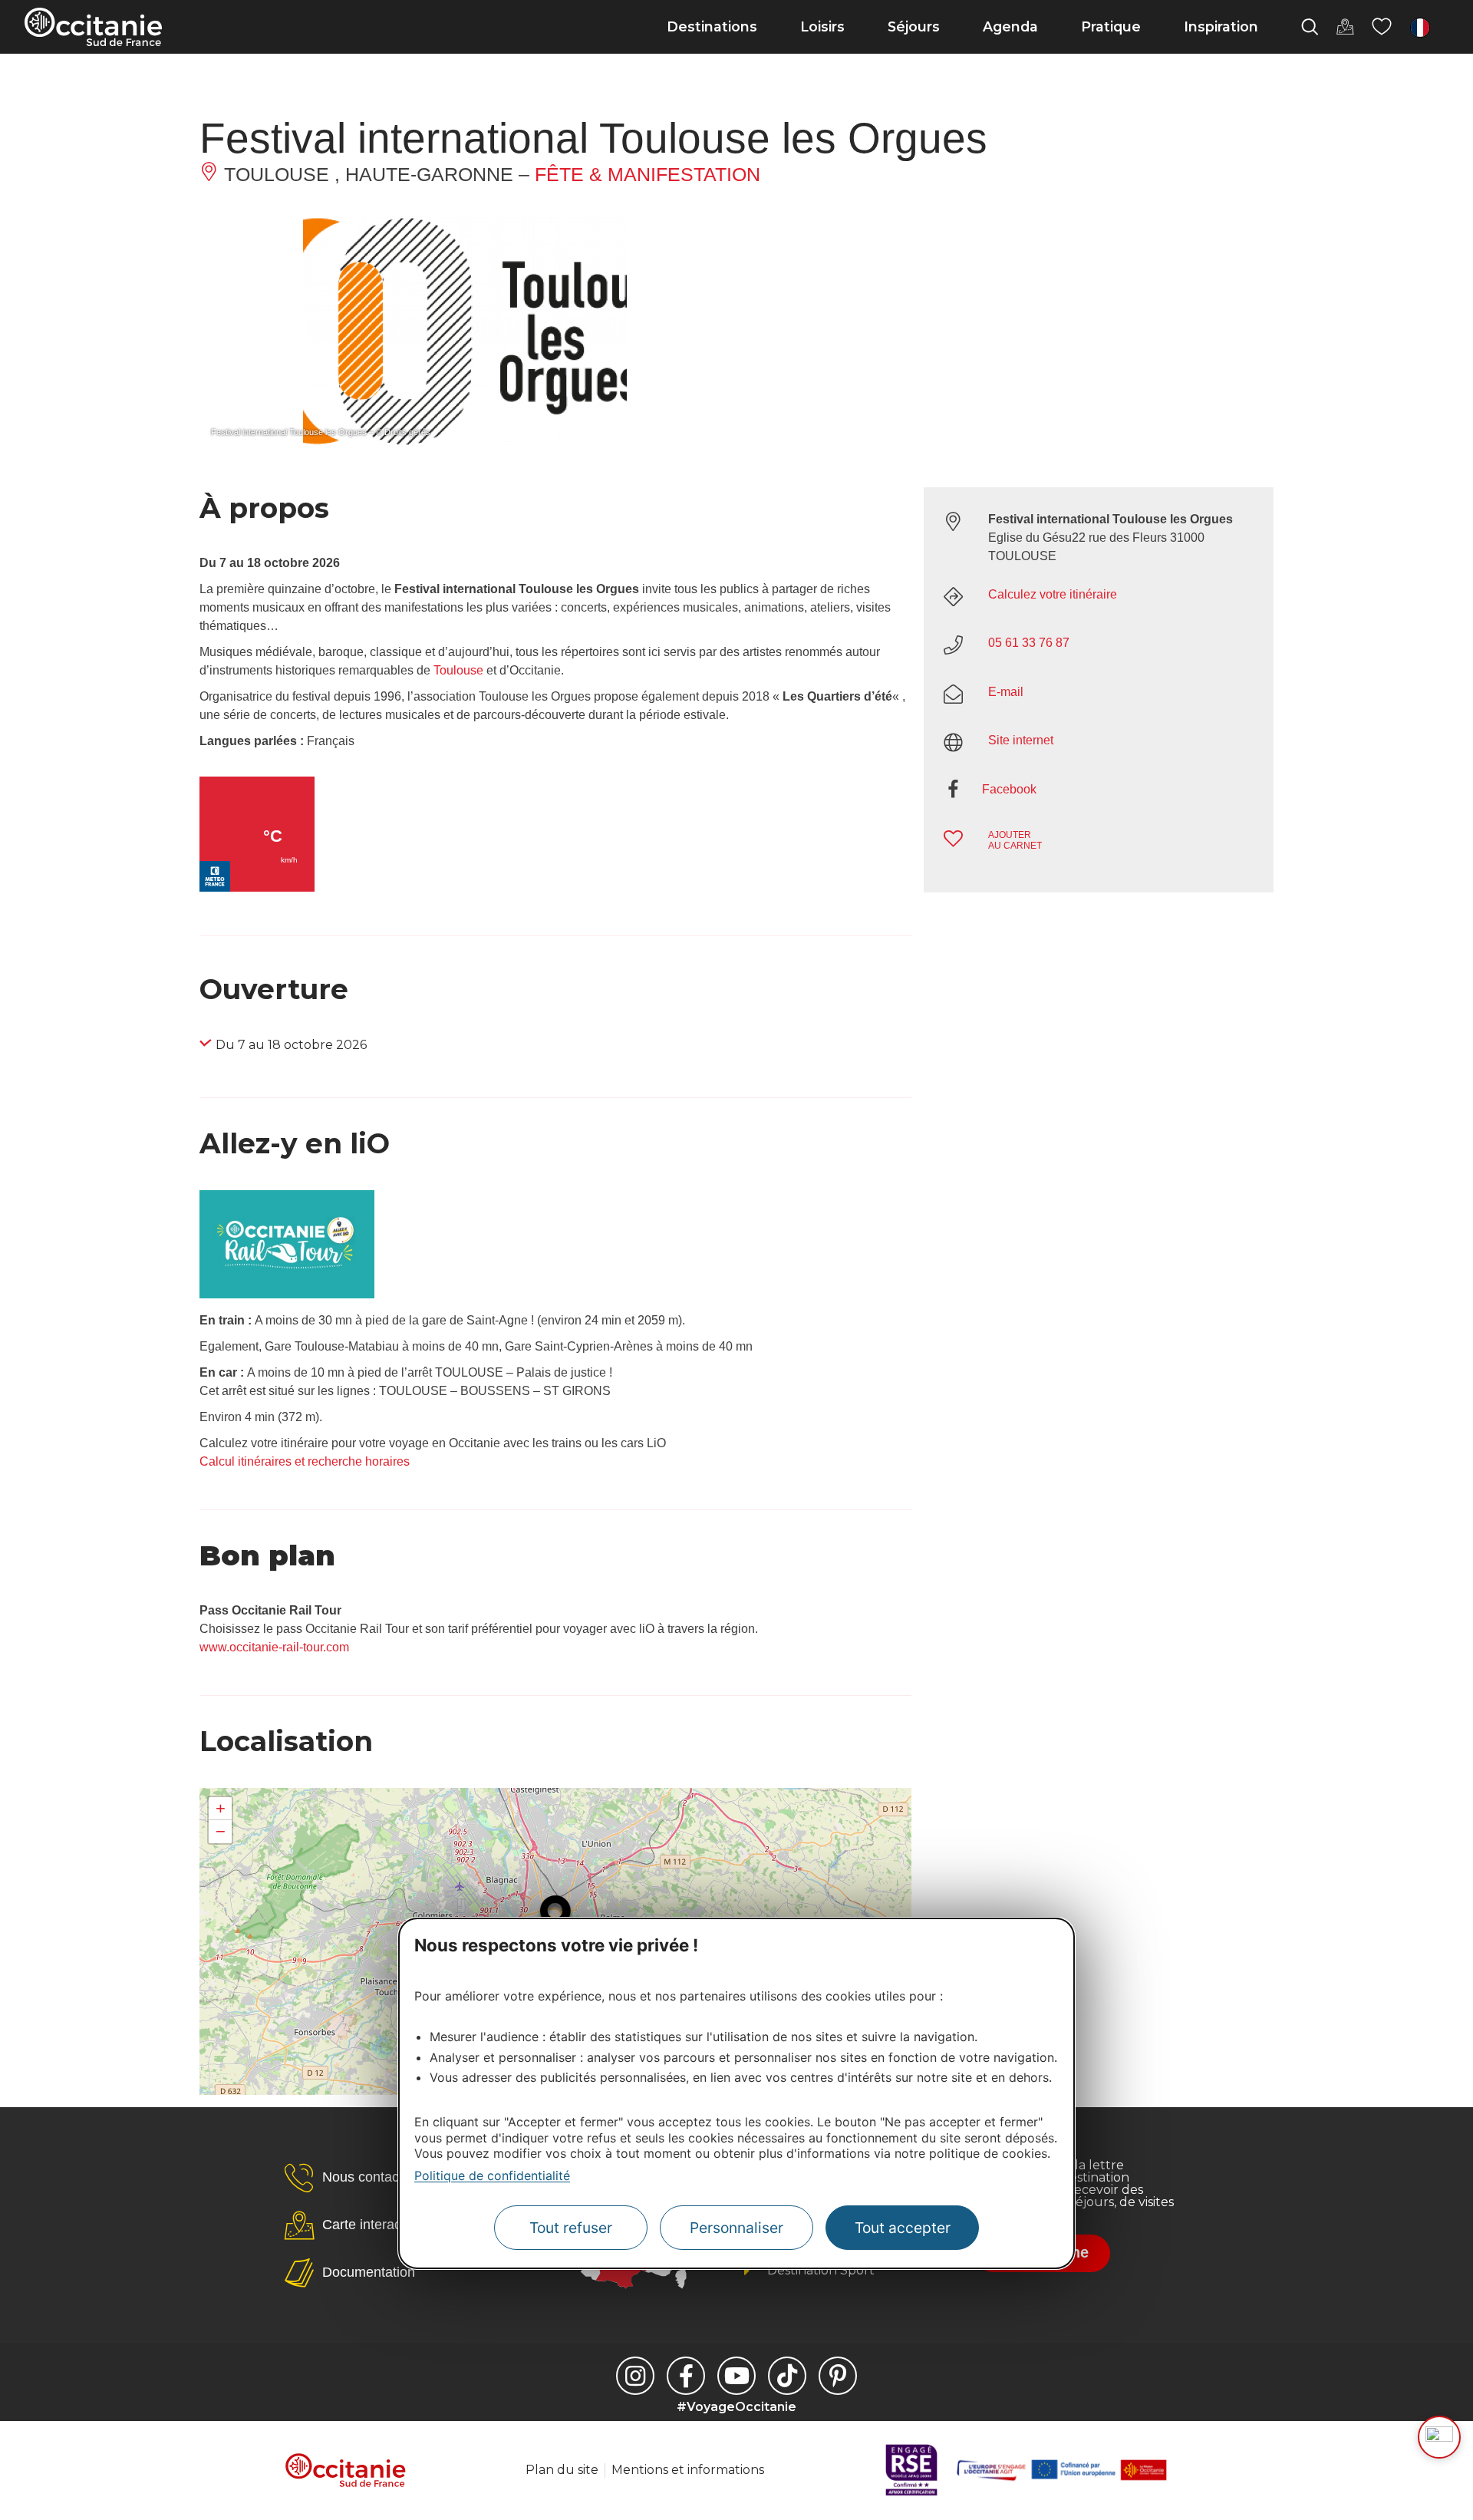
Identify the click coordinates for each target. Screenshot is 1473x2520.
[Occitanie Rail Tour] (287, 1294)
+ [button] (221, 1808)
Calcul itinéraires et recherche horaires (305, 1461)
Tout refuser (571, 2228)
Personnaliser (736, 2228)
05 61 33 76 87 (1029, 643)
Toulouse (458, 670)
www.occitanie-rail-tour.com (274, 1647)
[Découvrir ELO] (1439, 2437)
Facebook (1009, 789)
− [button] (221, 1831)
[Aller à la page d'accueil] (93, 27)
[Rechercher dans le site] (1310, 27)
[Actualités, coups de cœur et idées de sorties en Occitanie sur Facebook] (686, 2376)
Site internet (1021, 740)
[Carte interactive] (1345, 27)
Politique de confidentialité (492, 2175)
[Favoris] (1382, 27)
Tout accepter (903, 2228)
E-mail (1006, 692)
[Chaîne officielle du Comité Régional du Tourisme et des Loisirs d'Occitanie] (736, 2376)
